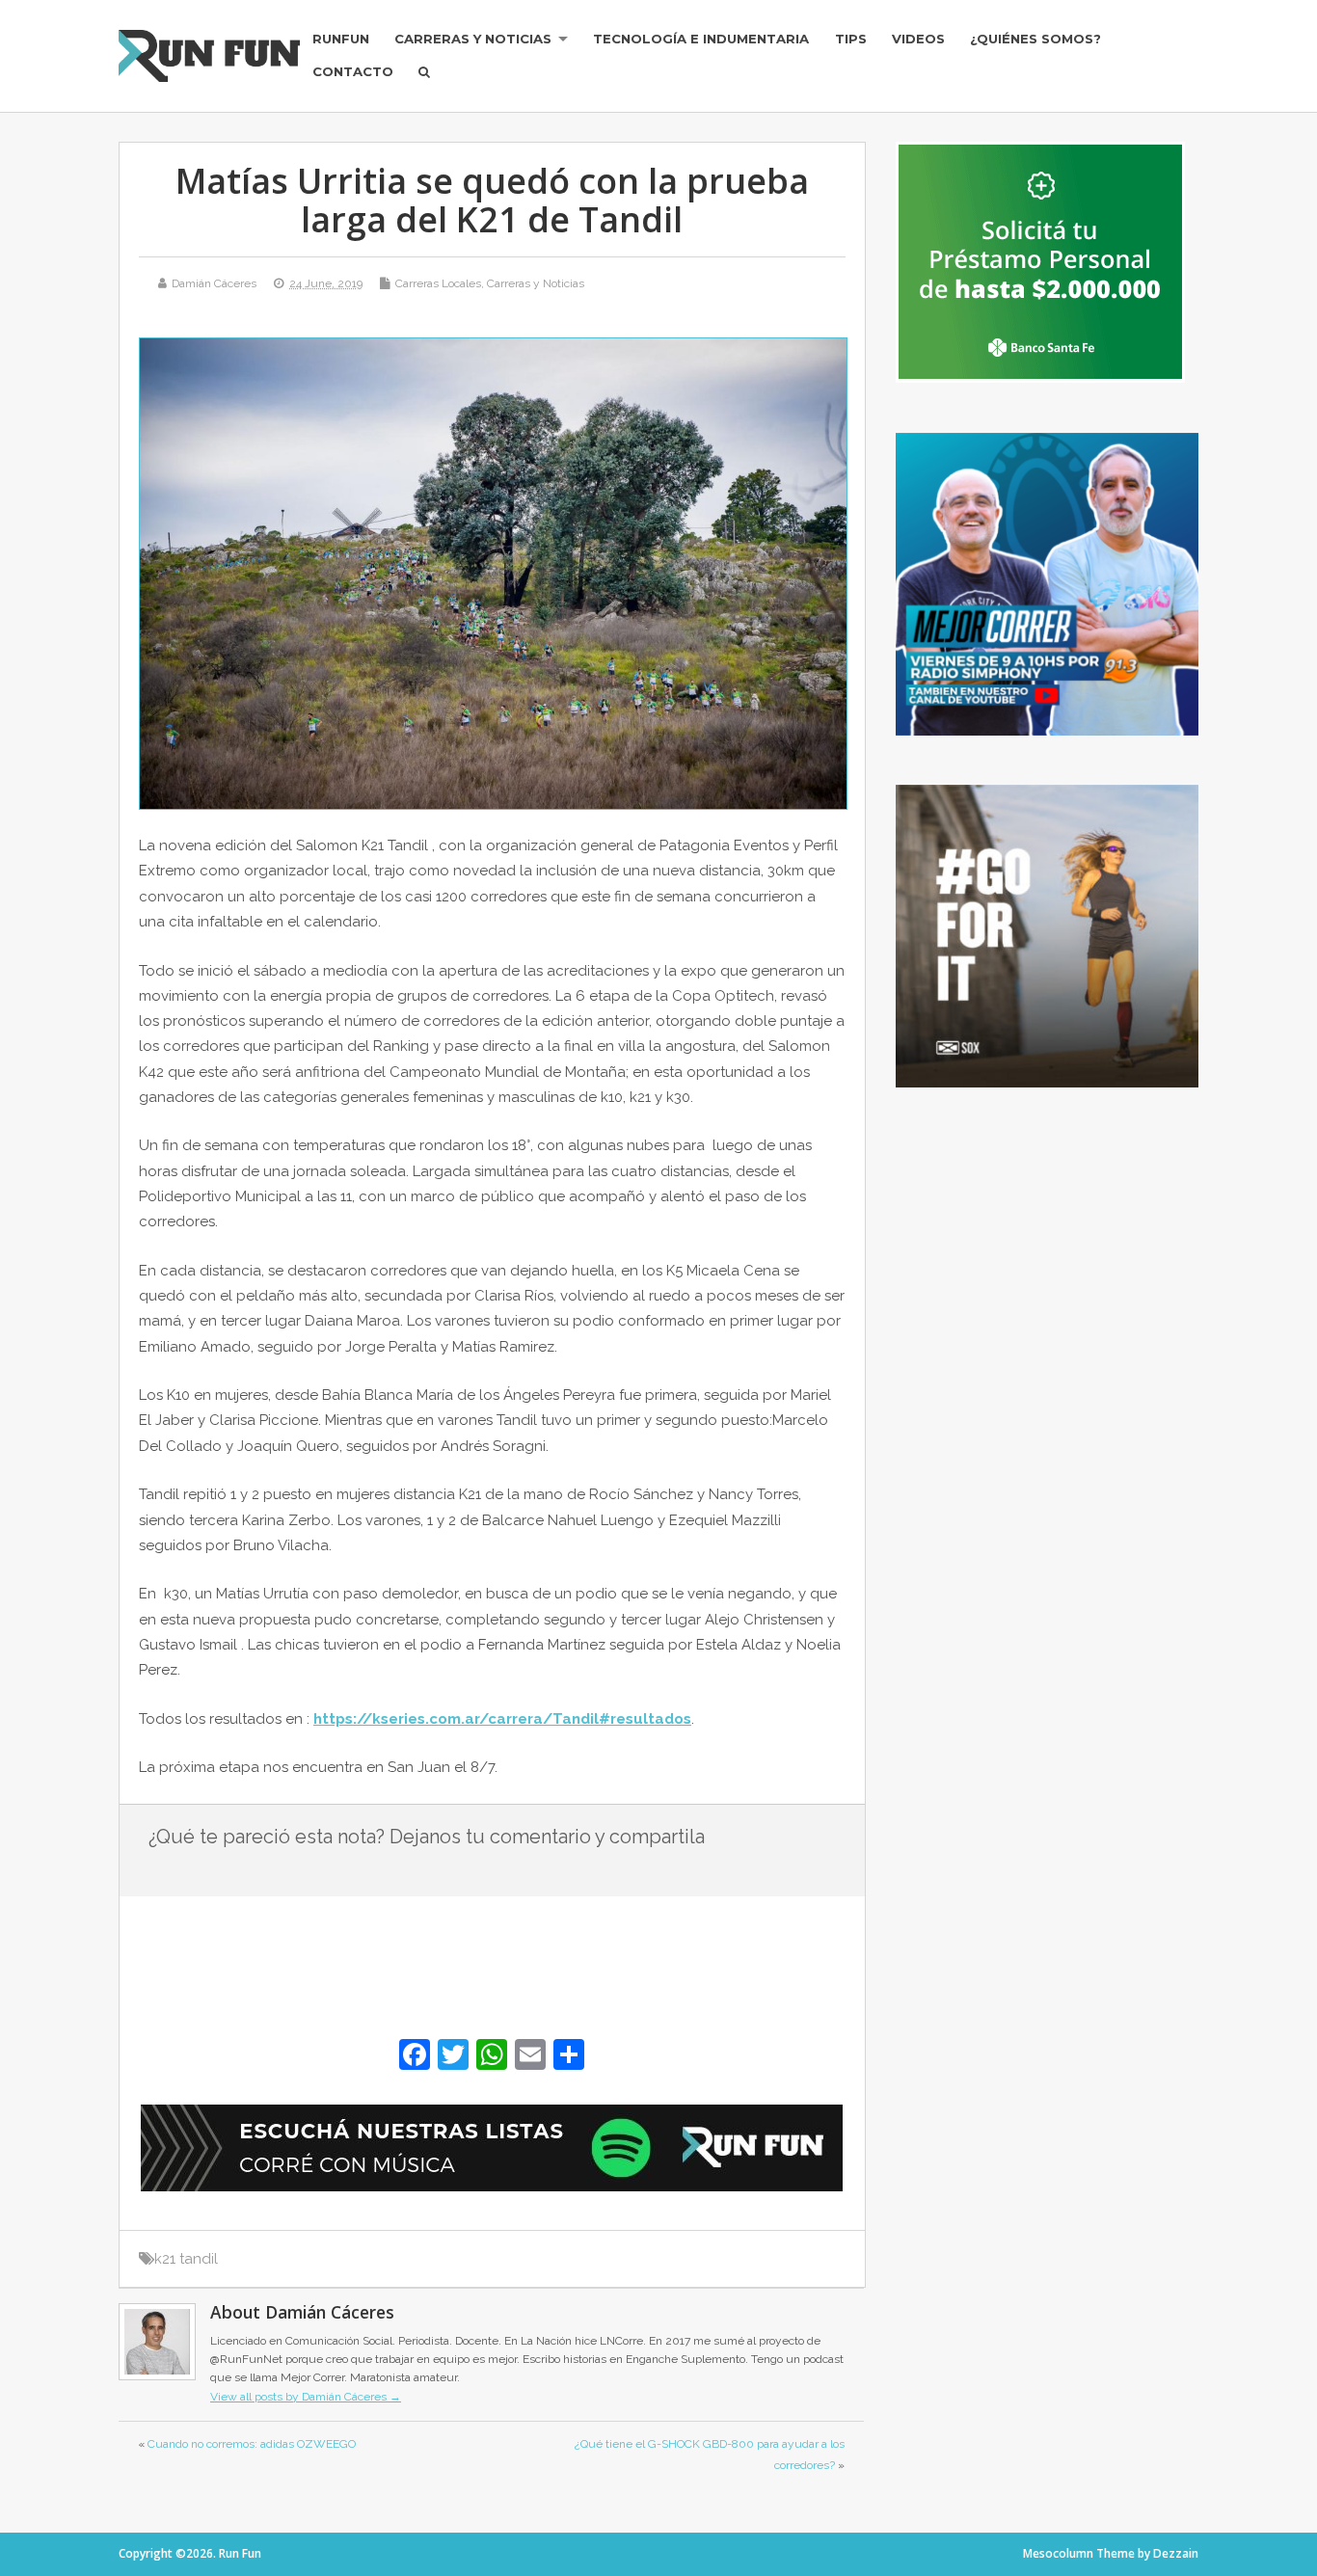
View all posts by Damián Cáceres (306, 2397)
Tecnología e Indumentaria (701, 39)
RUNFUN (341, 39)
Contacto (353, 71)
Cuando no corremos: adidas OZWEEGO (252, 2444)
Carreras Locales (438, 283)
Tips (851, 39)
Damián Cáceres (214, 283)
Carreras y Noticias (473, 39)
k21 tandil (186, 2259)
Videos (918, 39)
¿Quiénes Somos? (1035, 39)
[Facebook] (415, 2057)
